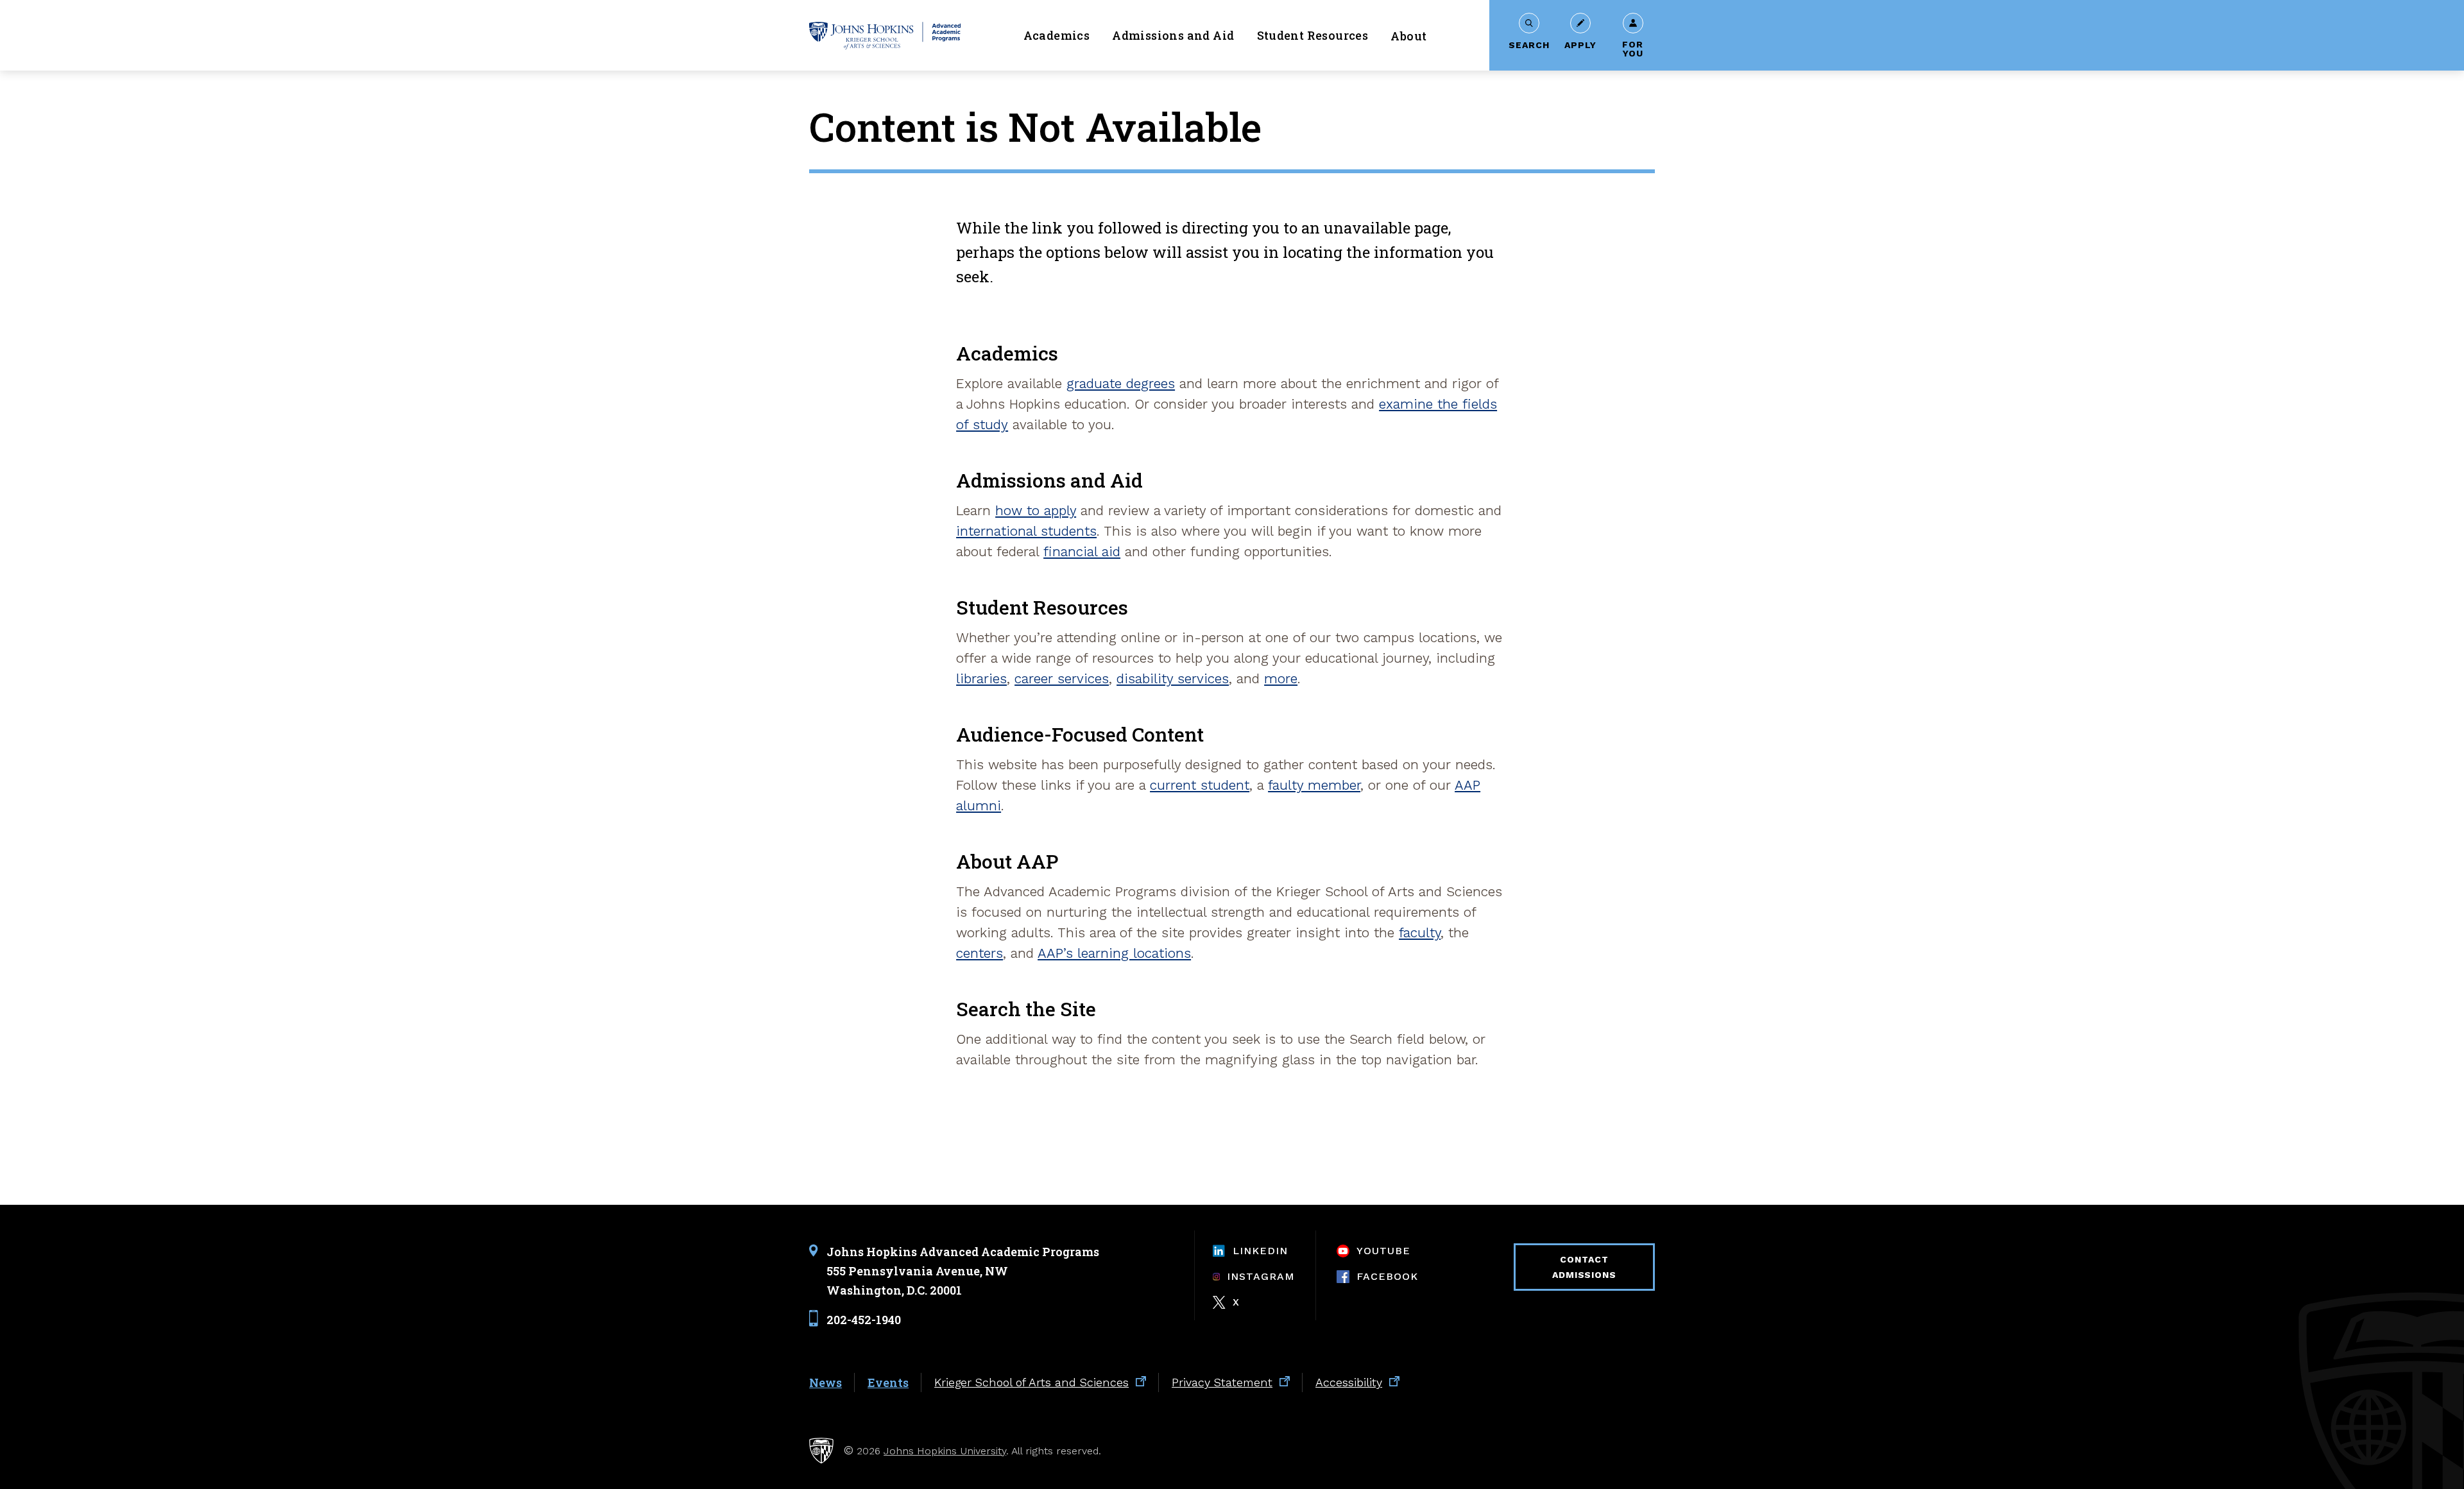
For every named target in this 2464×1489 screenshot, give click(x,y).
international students (1026, 531)
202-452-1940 (864, 1319)
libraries (981, 678)
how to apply (1036, 510)
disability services (1173, 678)
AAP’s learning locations (1114, 953)
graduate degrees (1121, 383)
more (1281, 678)
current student (1200, 785)
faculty (1420, 932)
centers (980, 953)
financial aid (1082, 551)
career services (1062, 678)
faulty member (1314, 785)
